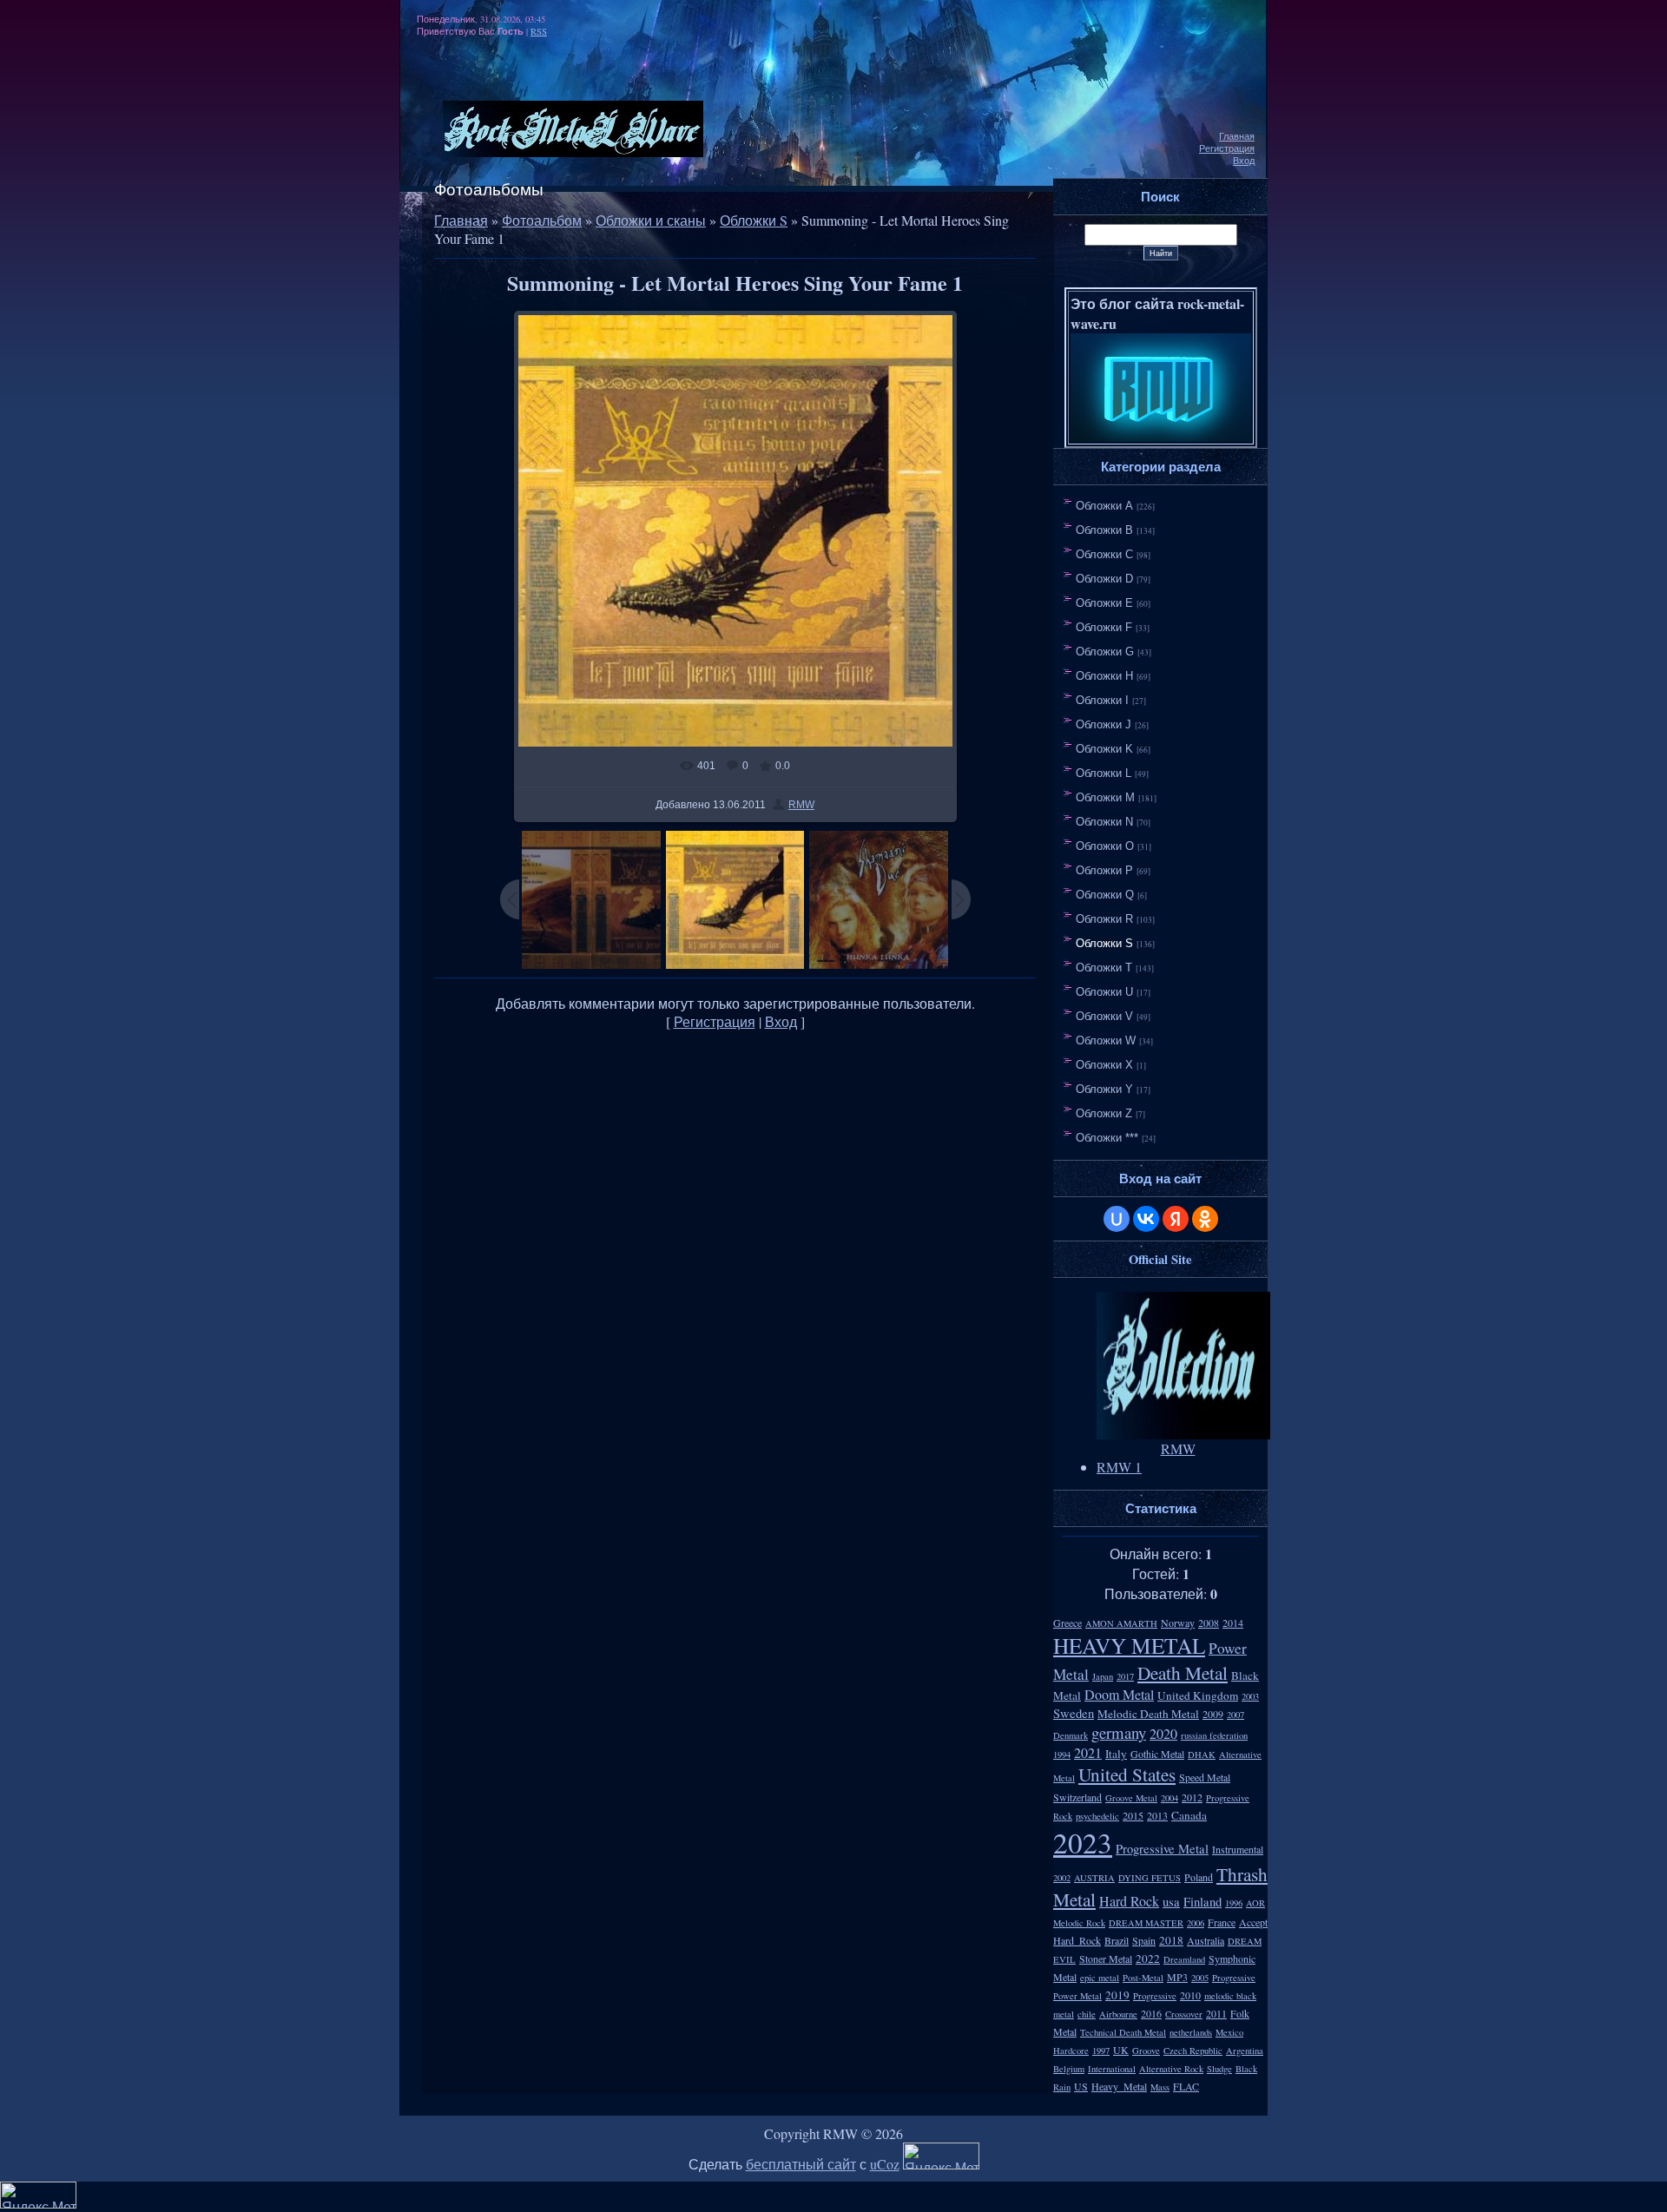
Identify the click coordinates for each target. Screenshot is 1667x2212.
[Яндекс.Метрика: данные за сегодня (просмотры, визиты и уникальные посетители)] (941, 2156)
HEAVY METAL (1129, 1645)
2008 (1209, 1623)
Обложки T (1104, 968)
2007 (1235, 1715)
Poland (1199, 1877)
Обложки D (1104, 579)
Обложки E (1104, 603)
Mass (1160, 2087)
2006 (1196, 1923)
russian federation (1214, 1735)
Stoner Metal (1106, 1959)
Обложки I (1102, 700)
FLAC (1186, 2086)
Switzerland (1077, 1797)
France (1222, 1922)
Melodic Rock (1079, 1923)
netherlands (1191, 2032)
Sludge (1219, 2069)
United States (1127, 1774)
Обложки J (1104, 724)
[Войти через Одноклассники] (1205, 1219)
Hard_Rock (1077, 1940)
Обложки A (1104, 506)
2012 (1192, 1797)
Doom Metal (1119, 1694)
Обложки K (1104, 749)
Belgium (1069, 2069)
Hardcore (1071, 2051)
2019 (1117, 1995)
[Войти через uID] (1117, 1219)
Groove (1146, 2051)
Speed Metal (1205, 1777)
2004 (1170, 1798)
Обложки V (1104, 1016)
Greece (1067, 1623)
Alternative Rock (1171, 2069)
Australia (1206, 1940)
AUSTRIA (1094, 1878)
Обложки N (1104, 822)
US (1081, 2086)
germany (1119, 1732)
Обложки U (1104, 992)
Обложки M (1105, 797)
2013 (1157, 1815)
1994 (1062, 1754)
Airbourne (1118, 2014)
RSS (539, 31)
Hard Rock (1129, 1901)
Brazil (1117, 1940)
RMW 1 (1119, 1467)
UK (1121, 2050)
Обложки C (1104, 554)
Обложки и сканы (651, 220)
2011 (1216, 2013)
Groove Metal (1131, 1798)
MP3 (1177, 1977)
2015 (1133, 1815)
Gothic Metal (1157, 1754)
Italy (1116, 1754)
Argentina (1245, 2051)
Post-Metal (1143, 1978)
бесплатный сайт (801, 2164)
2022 (1148, 1959)
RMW (801, 805)
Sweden (1074, 1713)
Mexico (1229, 2032)
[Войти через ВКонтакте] (1146, 1219)
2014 (1233, 1623)
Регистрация (1227, 148)
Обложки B (1104, 530)
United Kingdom (1198, 1695)
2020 (1163, 1733)
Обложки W (1106, 1040)
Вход (1244, 161)
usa (1171, 1902)
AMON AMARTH (1121, 1623)
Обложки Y (1104, 1089)
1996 (1234, 1903)
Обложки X (1104, 1065)
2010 (1190, 1995)
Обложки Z (1104, 1113)
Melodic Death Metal (1148, 1714)
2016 (1151, 2013)
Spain (1144, 1940)
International (1112, 2069)
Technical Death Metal (1123, 2032)
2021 (1088, 1752)
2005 (1200, 1978)
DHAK (1202, 1754)
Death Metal (1183, 1672)
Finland (1202, 1902)
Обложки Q (1105, 895)
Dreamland (1184, 1959)
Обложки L (1104, 773)
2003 (1250, 1696)
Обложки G (1105, 652)
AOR (1255, 1903)
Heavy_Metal (1119, 2086)
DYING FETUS (1150, 1878)
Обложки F (1104, 627)
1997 (1101, 2051)
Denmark (1071, 1735)
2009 (1213, 1714)
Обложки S (754, 220)
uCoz (885, 2164)
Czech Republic (1193, 2051)
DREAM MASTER (1146, 1923)
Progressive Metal (1162, 1849)
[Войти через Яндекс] (1176, 1219)
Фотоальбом (542, 220)
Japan (1103, 1676)
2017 (1125, 1676)
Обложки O (1105, 846)
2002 (1062, 1878)
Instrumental (1238, 1849)
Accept (1253, 1922)
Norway (1178, 1623)
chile (1087, 2014)
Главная (1237, 136)
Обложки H (1104, 676)
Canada (1189, 1815)
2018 (1171, 1940)
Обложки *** (1107, 1138)
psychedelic (1097, 1816)
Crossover (1184, 2014)
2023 (1083, 1842)
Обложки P (1104, 870)
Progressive (1155, 1996)
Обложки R (1104, 919)
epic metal (1100, 1978)
